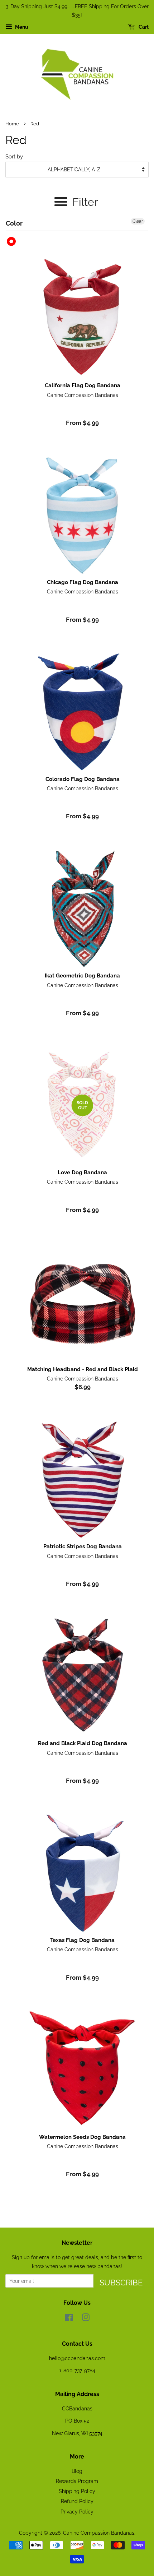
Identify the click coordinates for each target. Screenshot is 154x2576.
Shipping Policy (77, 2491)
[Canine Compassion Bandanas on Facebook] (69, 2319)
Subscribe (121, 2283)
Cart (143, 27)
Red (12, 242)
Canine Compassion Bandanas (99, 2533)
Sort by (14, 157)
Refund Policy (77, 2501)
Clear (138, 221)
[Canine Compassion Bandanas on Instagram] (86, 2319)
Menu (21, 27)
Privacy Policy (77, 2512)
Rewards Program (77, 2481)
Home (12, 124)
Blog (77, 2471)
